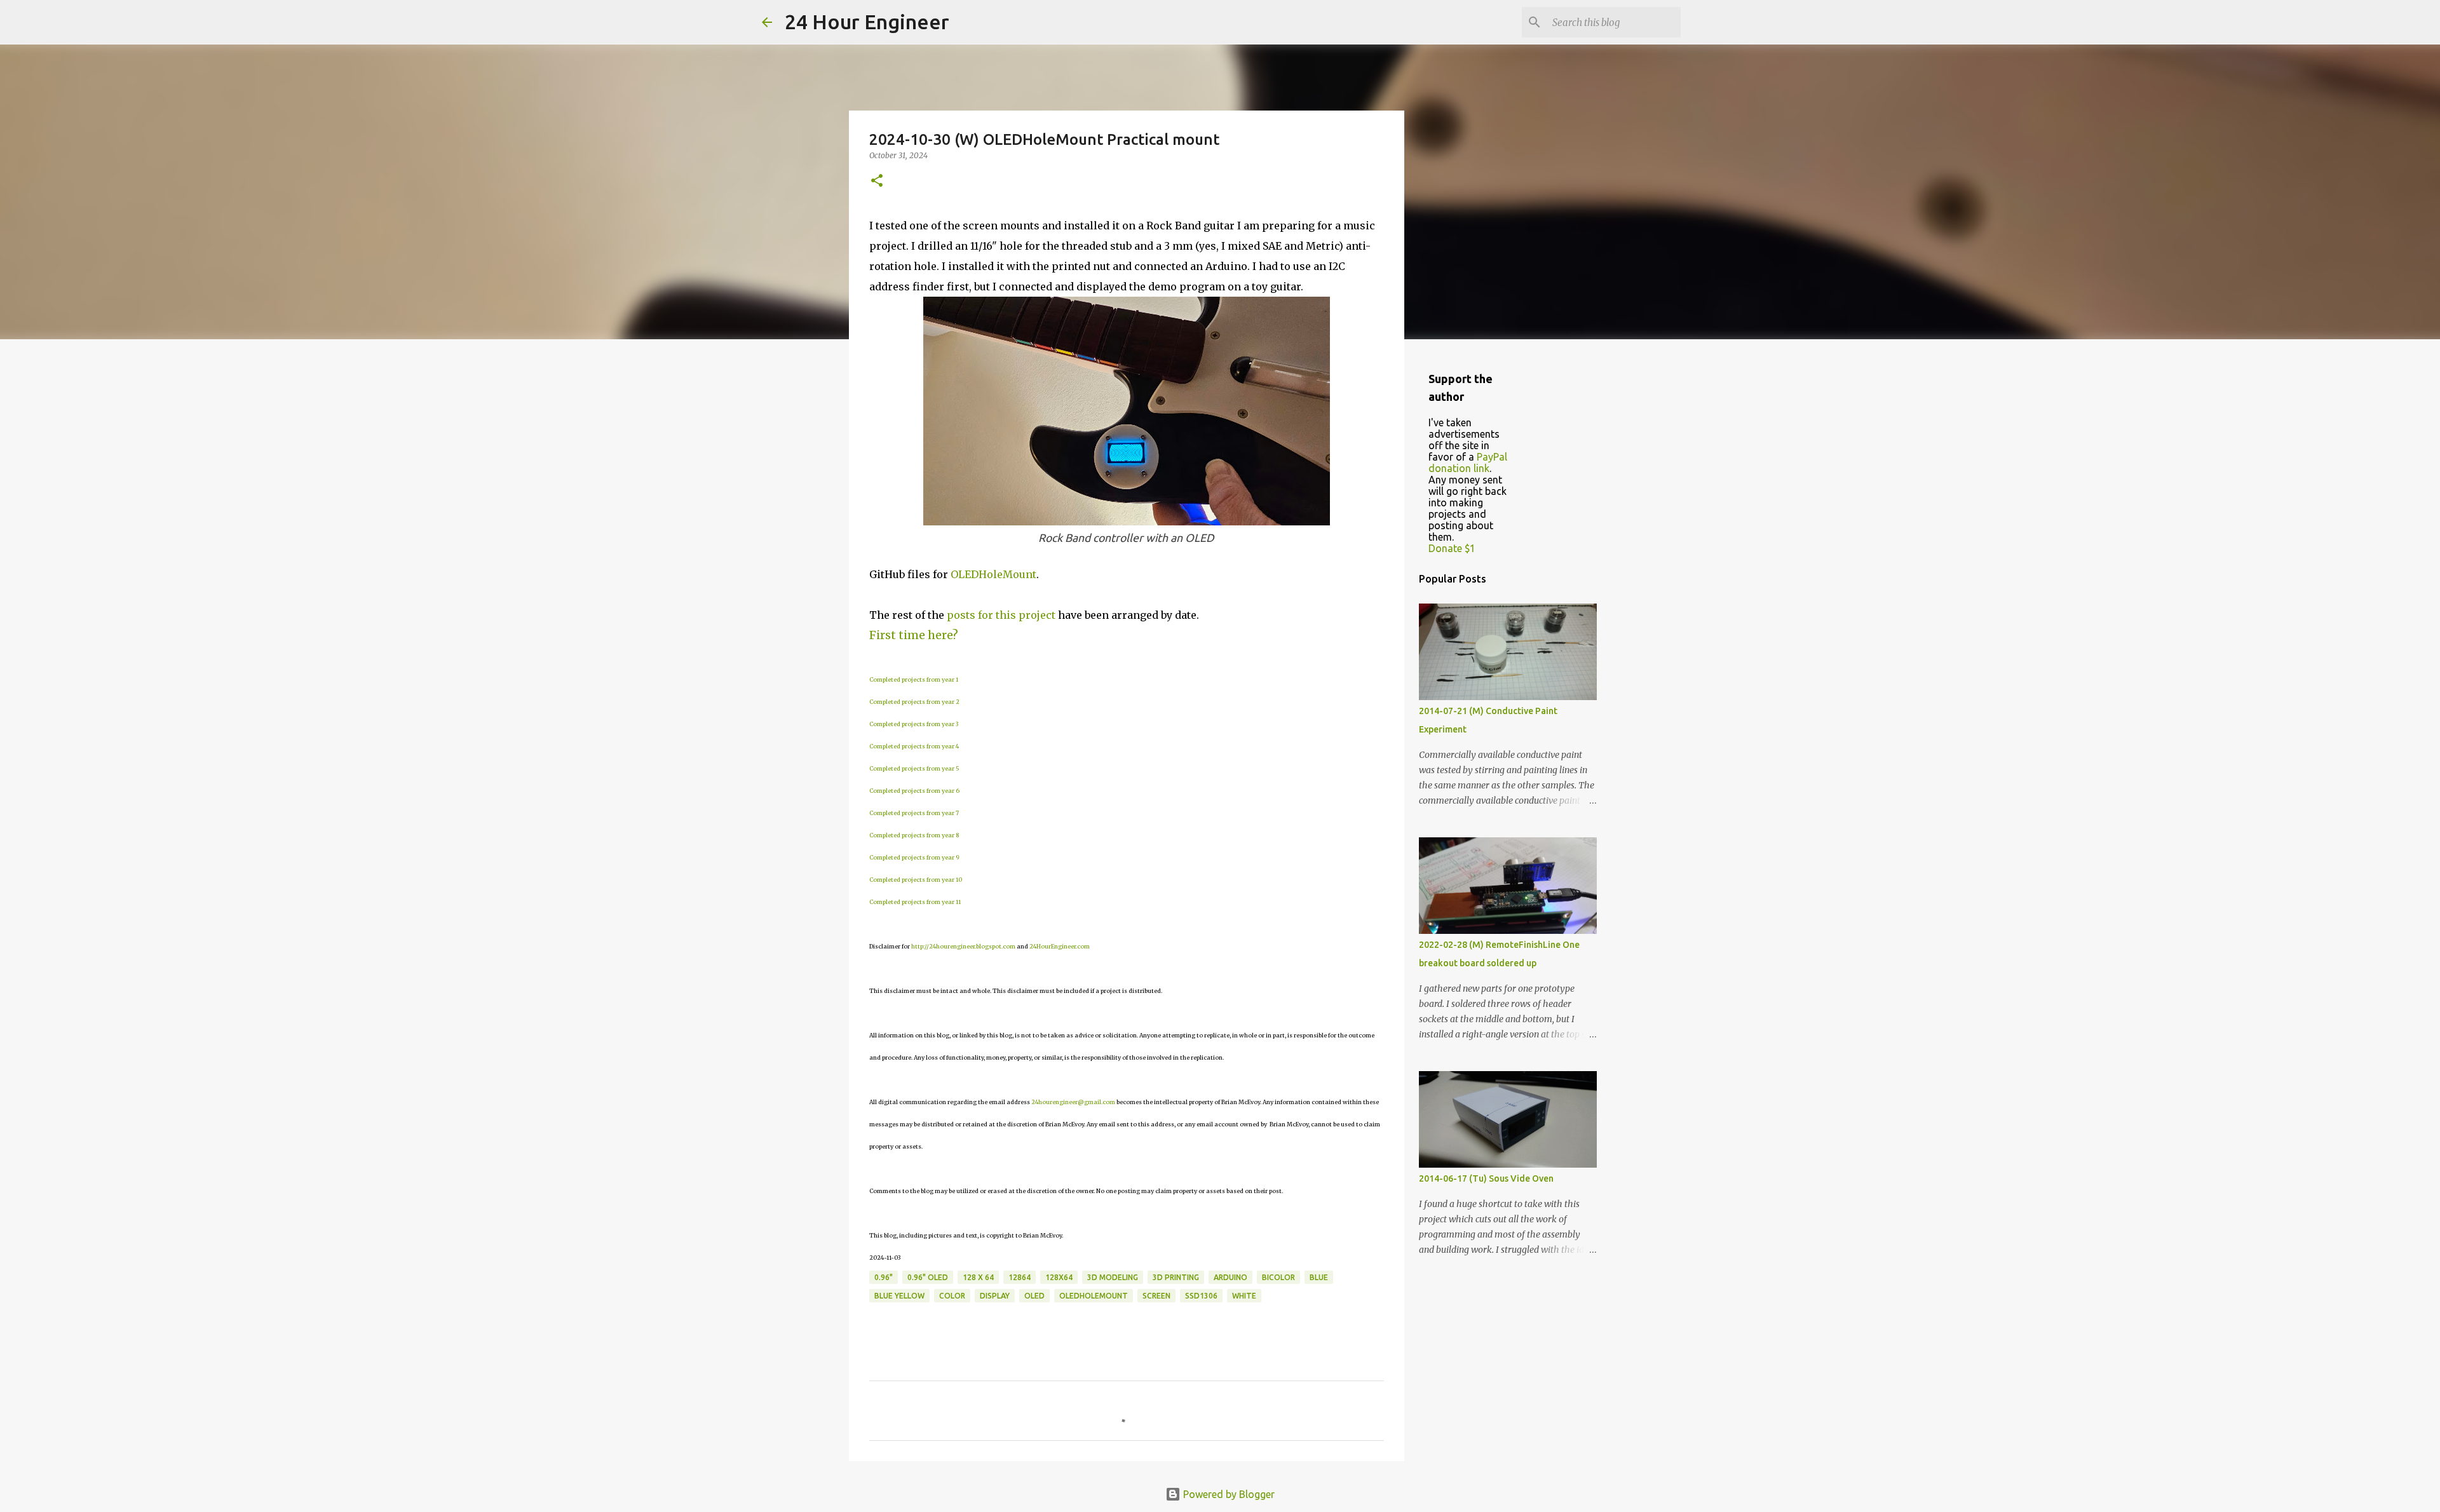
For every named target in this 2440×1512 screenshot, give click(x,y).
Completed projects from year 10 (916, 880)
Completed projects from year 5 (914, 768)
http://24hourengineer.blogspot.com (963, 946)
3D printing (1176, 1277)
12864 (1020, 1277)
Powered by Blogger (1228, 1494)
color (952, 1296)
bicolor (1278, 1277)
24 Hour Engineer (867, 22)
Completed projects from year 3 (914, 724)
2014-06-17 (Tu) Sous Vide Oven (1486, 1178)
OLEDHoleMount (993, 574)
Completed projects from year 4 (914, 746)
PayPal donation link (1468, 462)
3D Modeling (1113, 1277)
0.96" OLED (928, 1277)
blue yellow (899, 1296)
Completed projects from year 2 (914, 702)
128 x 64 (978, 1277)
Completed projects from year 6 (914, 791)
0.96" (884, 1277)
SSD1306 (1201, 1296)
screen (1156, 1296)
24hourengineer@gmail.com (1073, 1102)
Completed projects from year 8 (914, 835)
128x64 (1059, 1277)
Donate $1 (1452, 548)
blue (1319, 1277)
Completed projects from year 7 (914, 813)
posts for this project (1001, 615)
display (995, 1296)
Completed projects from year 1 (914, 679)
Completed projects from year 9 (914, 857)
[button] (877, 181)
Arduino (1230, 1277)
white (1244, 1296)
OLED (1034, 1296)
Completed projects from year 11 (915, 902)
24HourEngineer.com (1060, 946)
